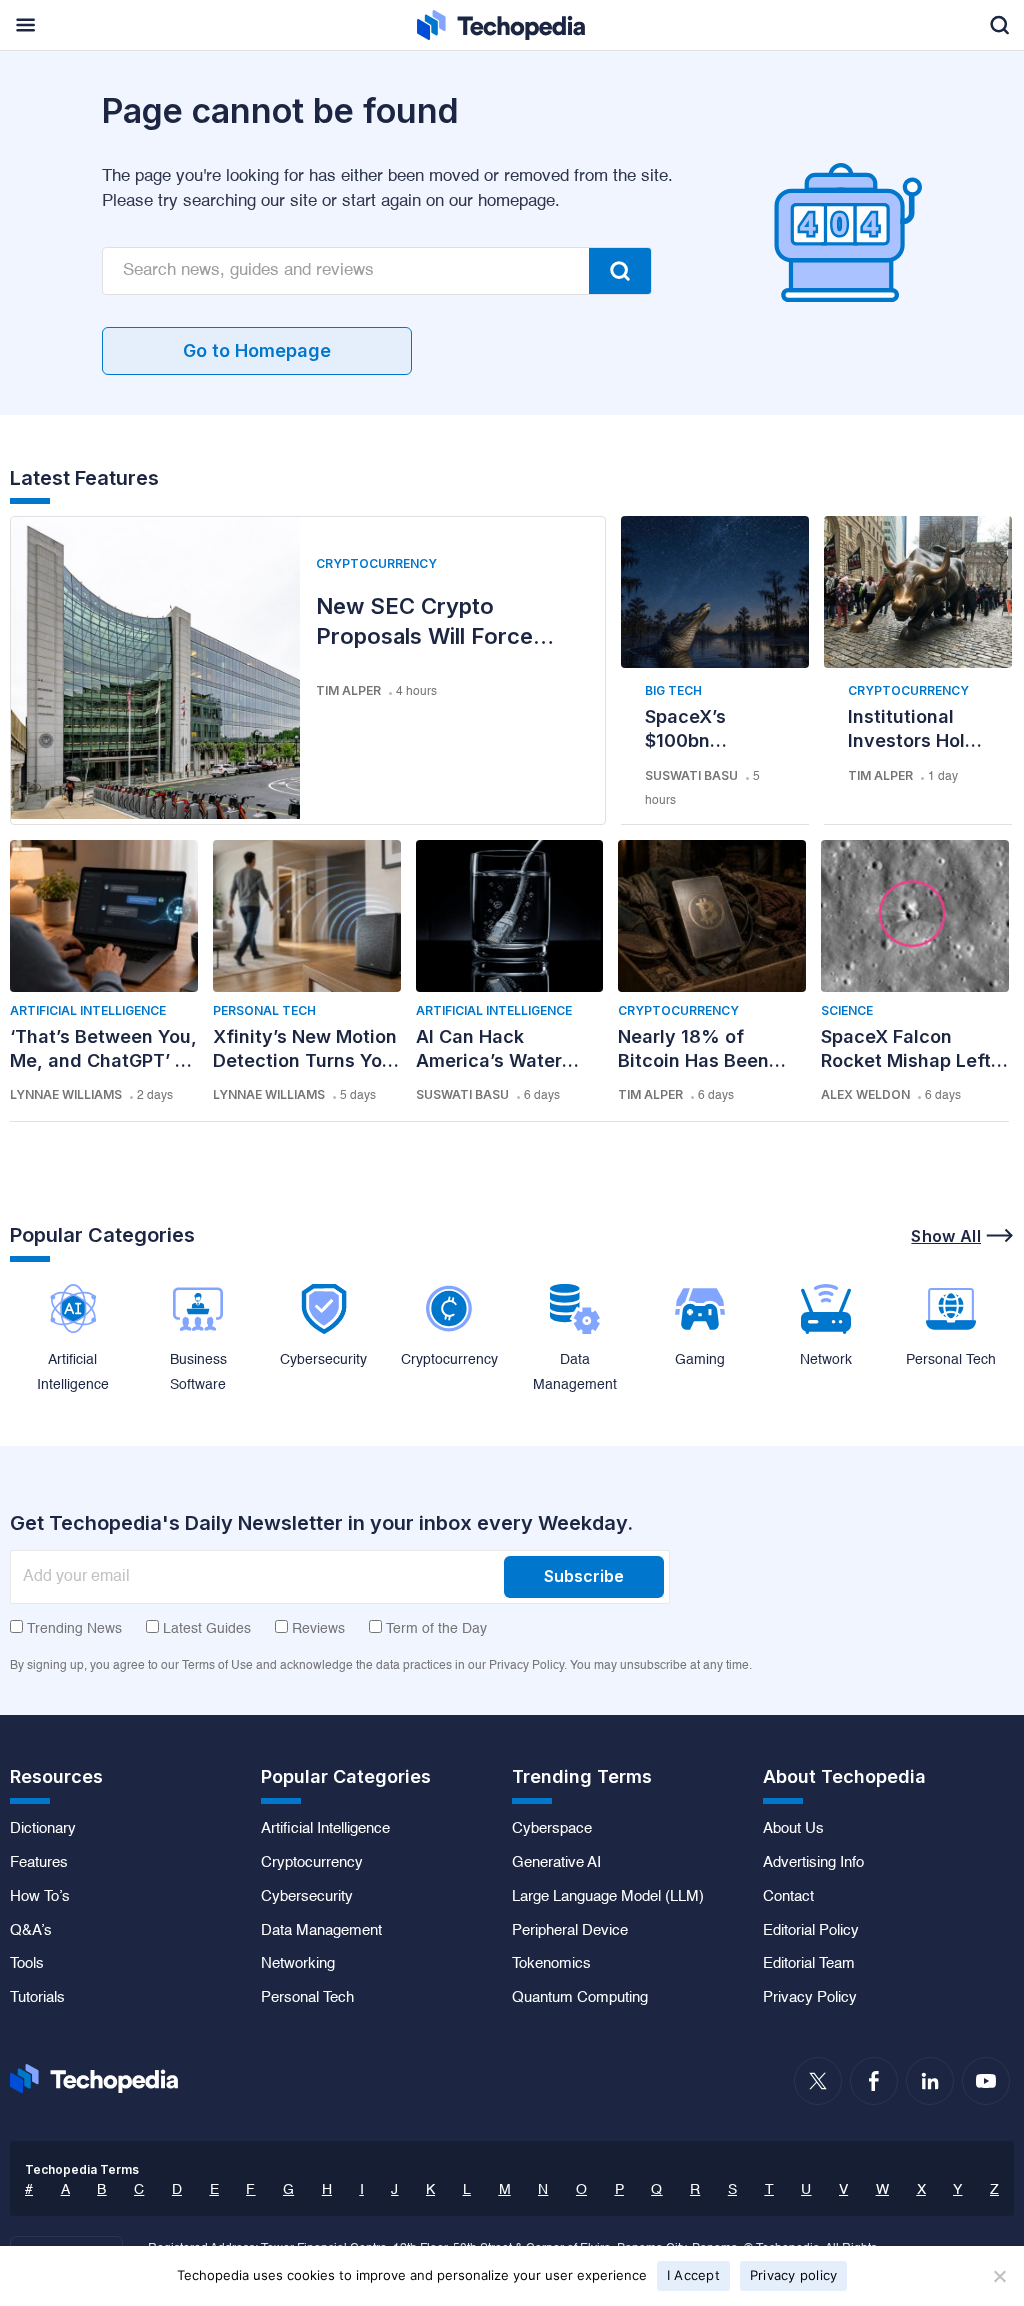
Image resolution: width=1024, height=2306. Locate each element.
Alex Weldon (865, 1094)
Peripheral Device (570, 1931)
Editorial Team (809, 1964)
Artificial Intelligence (88, 1010)
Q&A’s (31, 1931)
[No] (999, 2276)
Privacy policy (794, 2275)
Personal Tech (264, 1010)
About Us (793, 1829)
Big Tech (673, 690)
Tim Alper (348, 690)
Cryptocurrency (376, 563)
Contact (788, 1897)
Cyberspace (552, 1829)
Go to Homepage (257, 350)
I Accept (693, 2275)
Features (39, 1863)
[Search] (620, 271)
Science (847, 1010)
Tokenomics (551, 1964)
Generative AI (556, 1863)
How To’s (40, 1897)
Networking (298, 1964)
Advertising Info (813, 1863)
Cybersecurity (307, 1897)
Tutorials (37, 1998)
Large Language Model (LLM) (608, 1897)
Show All (946, 1236)
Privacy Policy (810, 1998)
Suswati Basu (691, 775)
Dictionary (43, 1829)
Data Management (321, 1931)
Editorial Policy (811, 1931)
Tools (27, 1964)
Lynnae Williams (66, 1094)
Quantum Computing (580, 1998)
